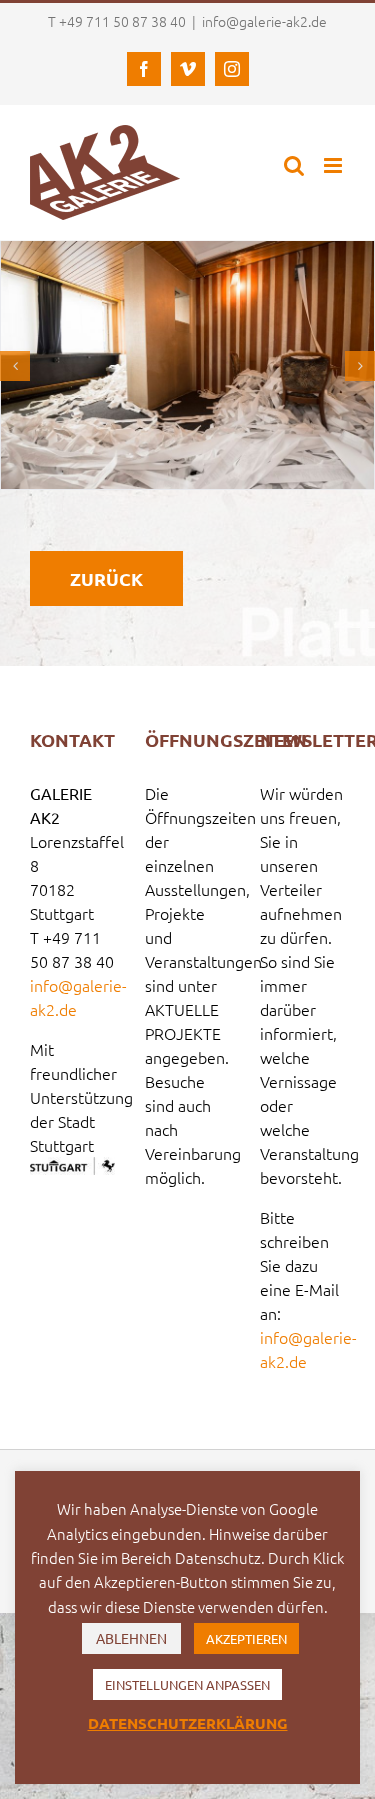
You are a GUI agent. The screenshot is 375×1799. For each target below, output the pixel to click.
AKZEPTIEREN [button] (246, 1638)
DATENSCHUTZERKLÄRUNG (188, 1723)
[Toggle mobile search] (294, 165)
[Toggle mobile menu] (334, 165)
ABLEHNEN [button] (131, 1638)
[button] (15, 366)
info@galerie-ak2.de (264, 21)
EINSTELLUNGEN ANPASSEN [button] (187, 1684)
